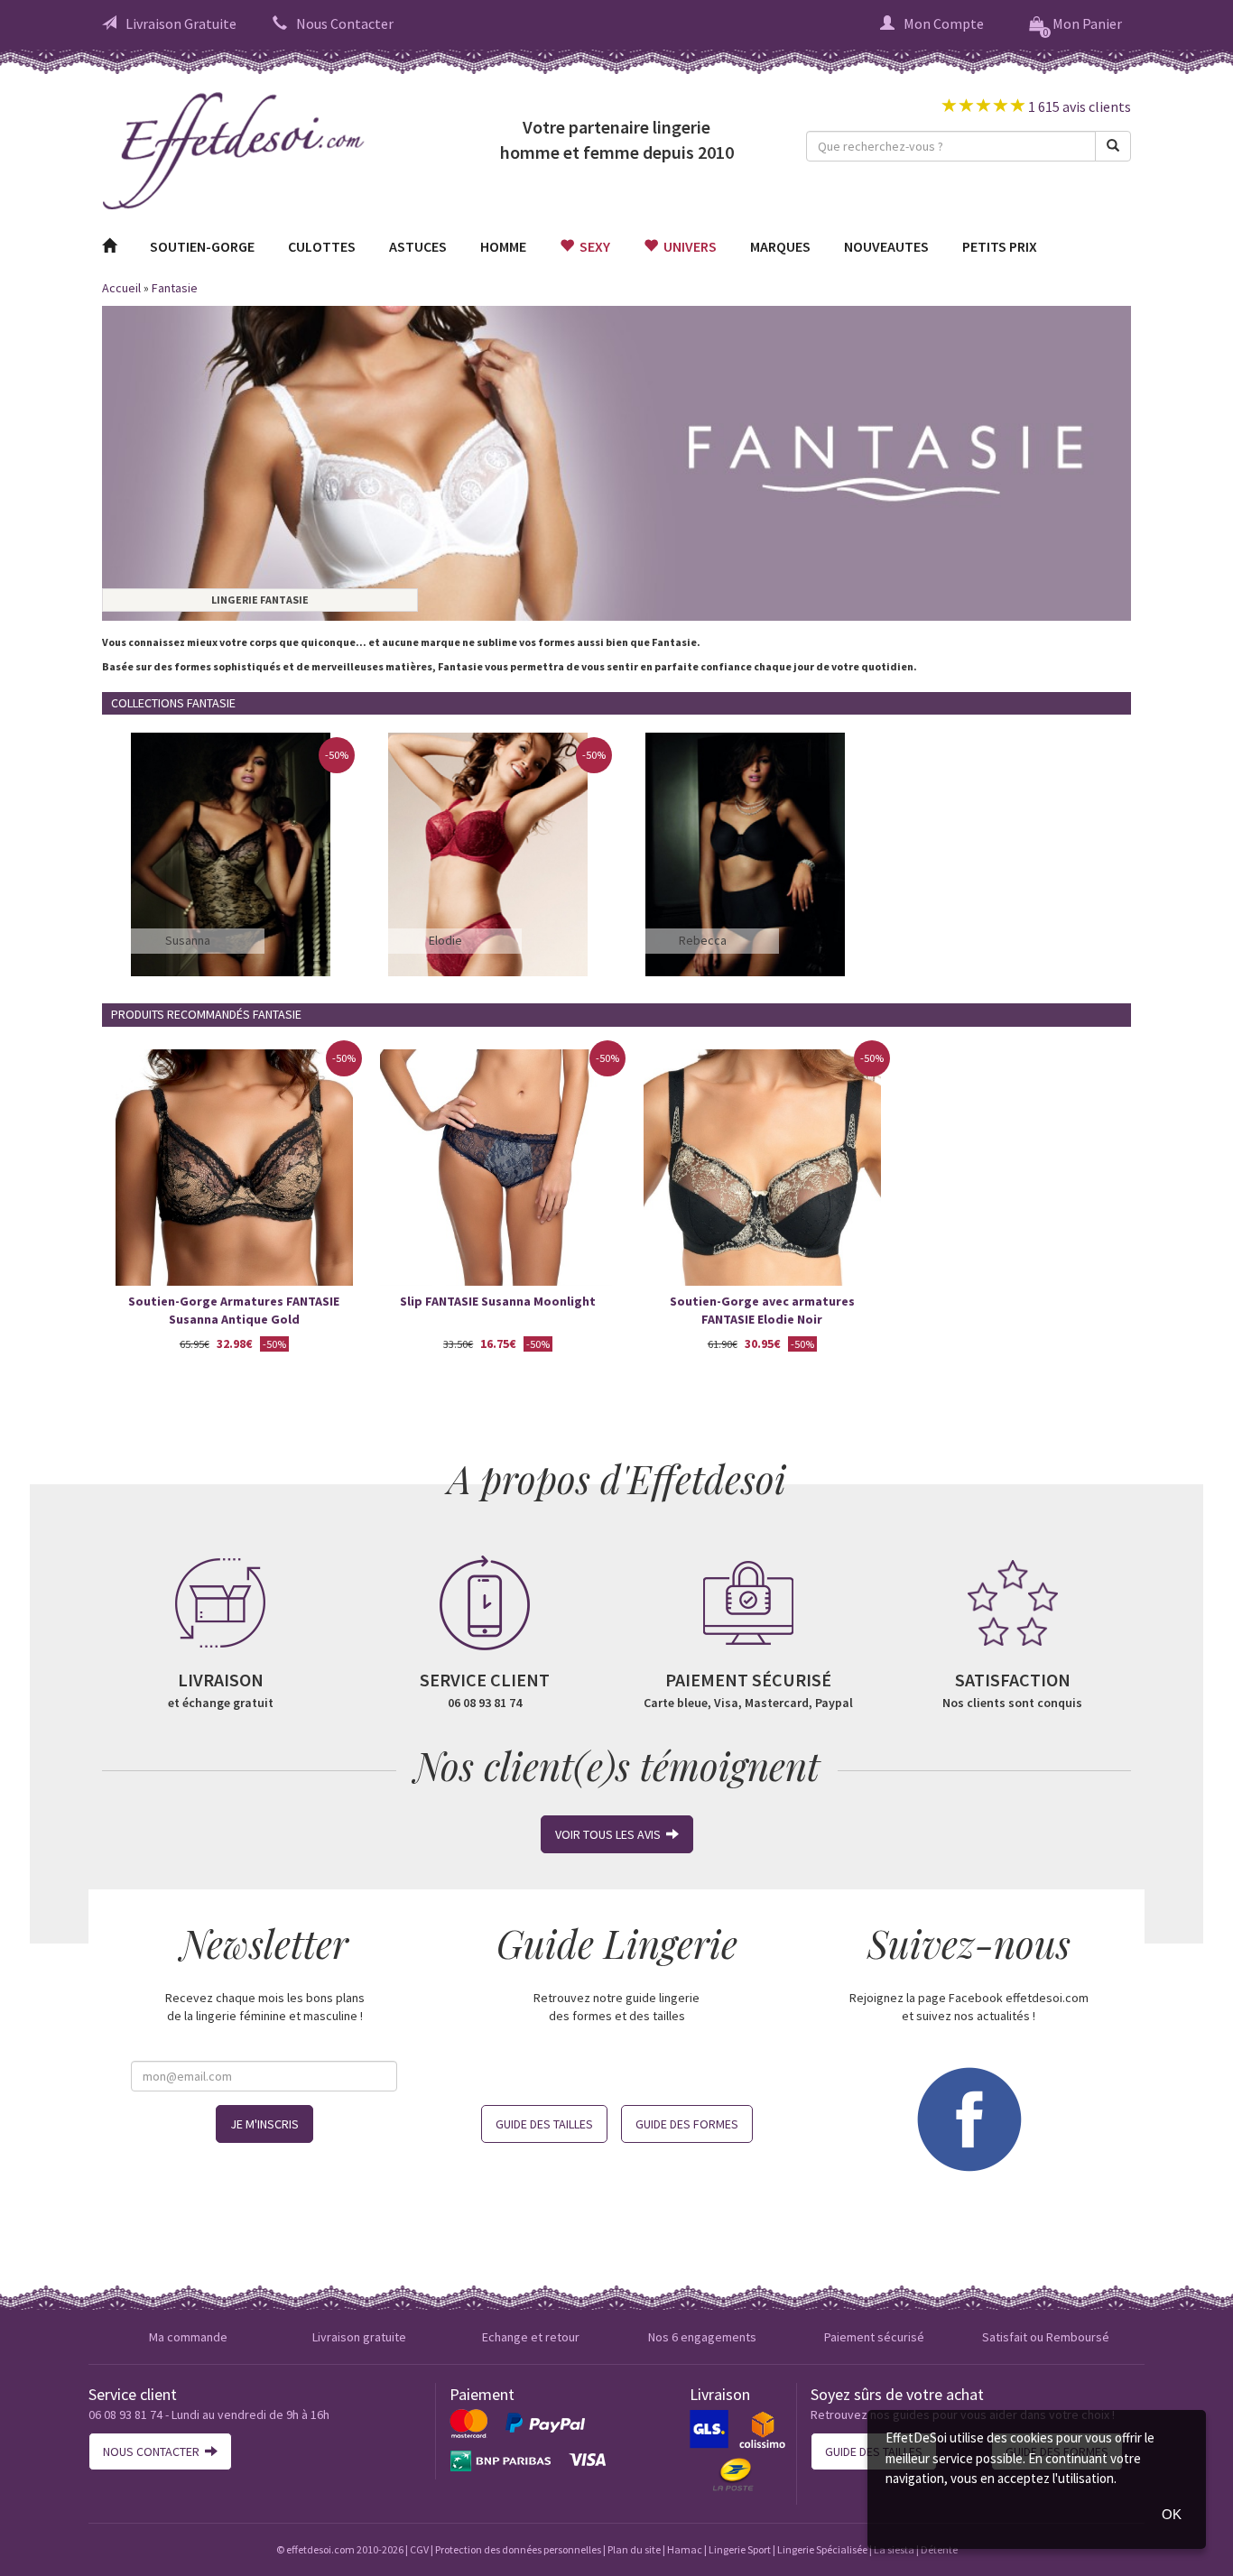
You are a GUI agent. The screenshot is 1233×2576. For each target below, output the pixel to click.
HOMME (503, 246)
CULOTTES (322, 246)
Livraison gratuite (359, 2337)
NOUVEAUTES (886, 246)
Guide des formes (687, 2124)
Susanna (188, 940)
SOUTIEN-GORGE (202, 246)
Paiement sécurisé (874, 2337)
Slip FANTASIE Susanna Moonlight (498, 1301)
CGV (419, 2549)
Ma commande (188, 2337)
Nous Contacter (345, 23)
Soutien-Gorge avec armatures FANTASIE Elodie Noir (762, 1310)
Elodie (445, 940)
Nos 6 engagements (702, 2337)
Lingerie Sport (740, 2549)
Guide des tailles (544, 2124)
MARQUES (780, 246)
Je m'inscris (264, 2124)
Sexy (592, 246)
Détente (939, 2549)
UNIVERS (687, 246)
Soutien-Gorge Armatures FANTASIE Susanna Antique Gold (234, 1310)
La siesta (894, 2549)
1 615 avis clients (1078, 106)
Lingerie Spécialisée (822, 2549)
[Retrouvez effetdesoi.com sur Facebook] (969, 2117)
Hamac (685, 2549)
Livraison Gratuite (181, 23)
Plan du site (634, 2549)
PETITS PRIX (1000, 246)
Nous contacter (154, 2451)
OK (1172, 2514)
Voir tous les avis (611, 1834)
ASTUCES (418, 246)
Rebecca (703, 940)
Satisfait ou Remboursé (1046, 2337)
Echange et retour (531, 2337)
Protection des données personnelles (518, 2549)
